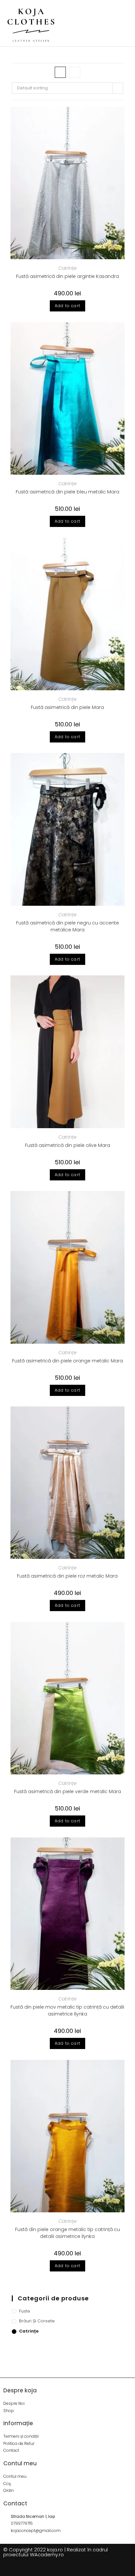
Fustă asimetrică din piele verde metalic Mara (67, 1791)
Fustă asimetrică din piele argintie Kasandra (67, 276)
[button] (119, 23)
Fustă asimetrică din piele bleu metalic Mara (67, 492)
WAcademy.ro (47, 2554)
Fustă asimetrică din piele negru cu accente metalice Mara (67, 926)
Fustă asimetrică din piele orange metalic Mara (67, 1361)
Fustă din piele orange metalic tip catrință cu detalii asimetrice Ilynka (67, 2233)
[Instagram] (73, 2568)
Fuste (25, 2311)
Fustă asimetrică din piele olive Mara (67, 1145)
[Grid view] (60, 72)
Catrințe (67, 268)
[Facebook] (62, 2568)
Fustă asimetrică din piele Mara (67, 707)
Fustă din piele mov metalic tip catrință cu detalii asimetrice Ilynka (67, 2010)
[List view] (75, 72)
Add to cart (67, 306)
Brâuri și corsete (37, 2321)
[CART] (104, 23)
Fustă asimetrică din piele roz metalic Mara (67, 1576)
